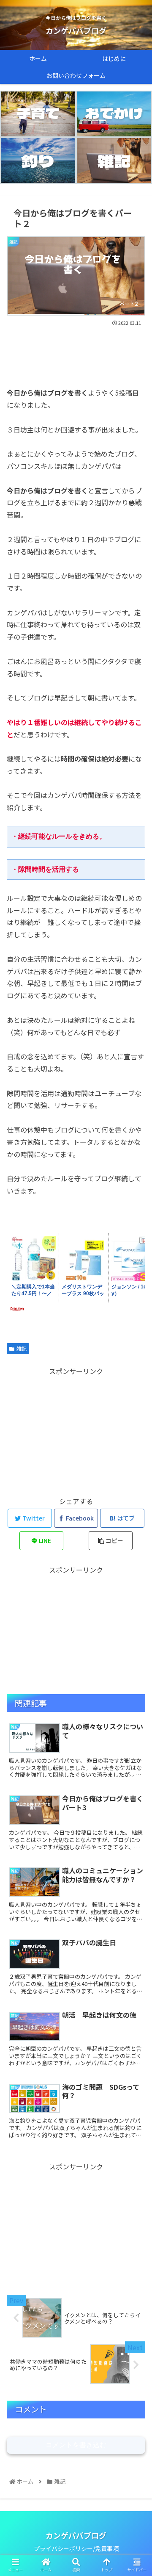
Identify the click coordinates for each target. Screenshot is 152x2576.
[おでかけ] (114, 114)
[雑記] (114, 161)
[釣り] (38, 161)
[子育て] (38, 114)
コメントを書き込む (76, 2445)
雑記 (22, 1348)
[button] (136, 1449)
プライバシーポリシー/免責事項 (76, 2548)
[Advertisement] (76, 353)
